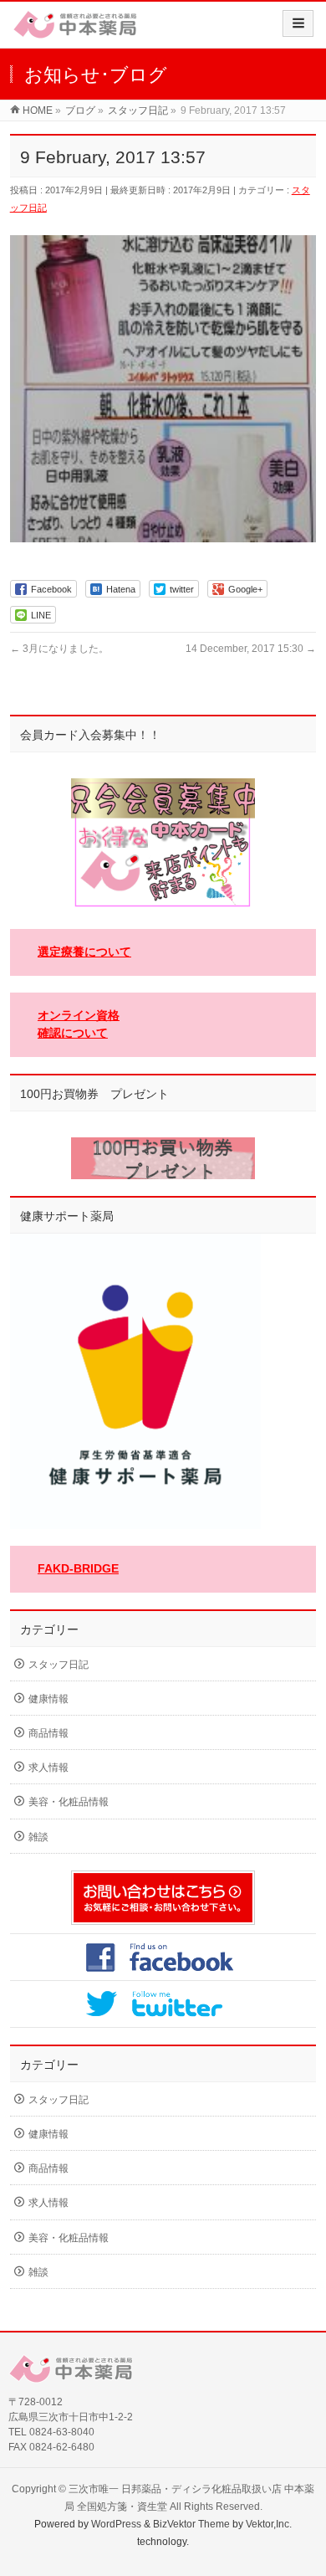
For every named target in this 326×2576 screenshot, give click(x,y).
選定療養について (84, 952)
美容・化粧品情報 (69, 1802)
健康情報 (48, 1699)
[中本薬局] (75, 31)
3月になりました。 (59, 649)
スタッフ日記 (59, 1665)
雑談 (38, 1837)
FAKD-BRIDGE (78, 1568)
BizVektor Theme (191, 2524)
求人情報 (48, 1768)
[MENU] (298, 23)
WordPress (116, 2524)
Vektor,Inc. (269, 2524)
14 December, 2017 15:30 (251, 649)
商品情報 (48, 1733)
